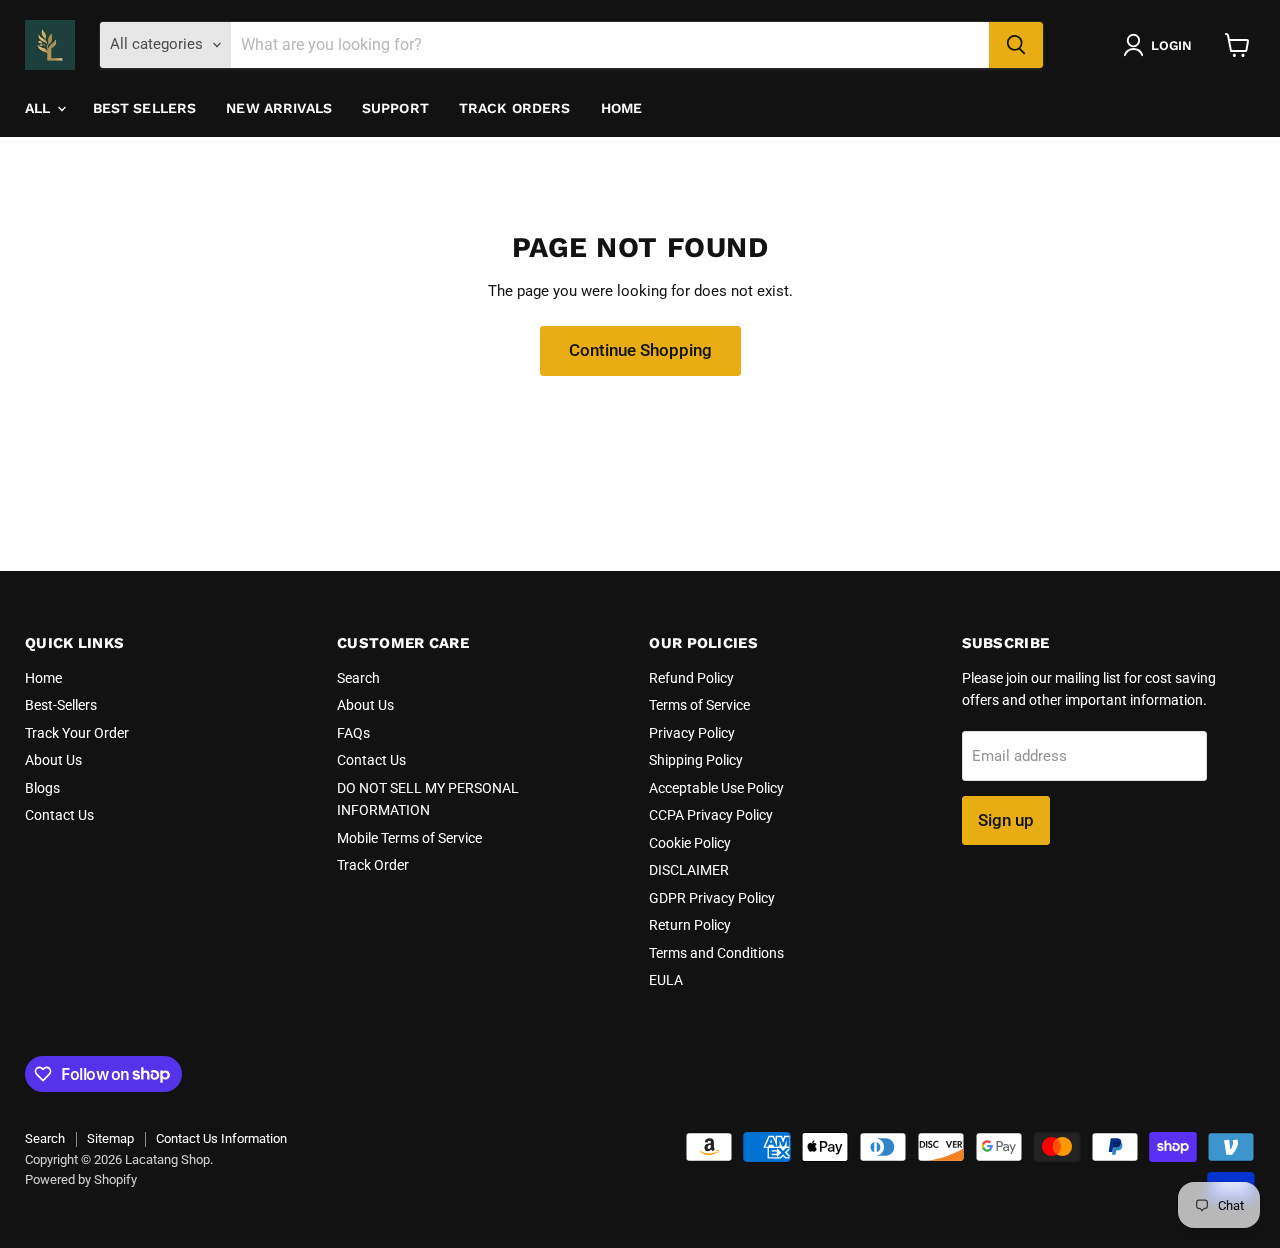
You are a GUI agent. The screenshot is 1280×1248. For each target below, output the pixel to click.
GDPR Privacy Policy (712, 898)
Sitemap (110, 1138)
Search (358, 678)
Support (395, 108)
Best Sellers (145, 108)
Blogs (42, 788)
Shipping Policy (696, 760)
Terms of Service (699, 705)
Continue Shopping (640, 350)
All (40, 108)
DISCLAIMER (689, 870)
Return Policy (690, 925)
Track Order (373, 865)
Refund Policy (691, 678)
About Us (53, 760)
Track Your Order (77, 733)
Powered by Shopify (81, 1179)
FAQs (353, 733)
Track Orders (515, 108)
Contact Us (59, 815)
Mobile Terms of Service (409, 838)
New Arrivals (279, 108)
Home (622, 108)
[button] (1161, 45)
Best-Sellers (61, 705)
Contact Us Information (221, 1138)
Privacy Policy (692, 733)
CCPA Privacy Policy (711, 815)
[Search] (1016, 45)
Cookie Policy (690, 843)
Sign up (1006, 820)
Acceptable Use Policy (716, 788)
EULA (666, 980)
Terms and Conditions (716, 953)
